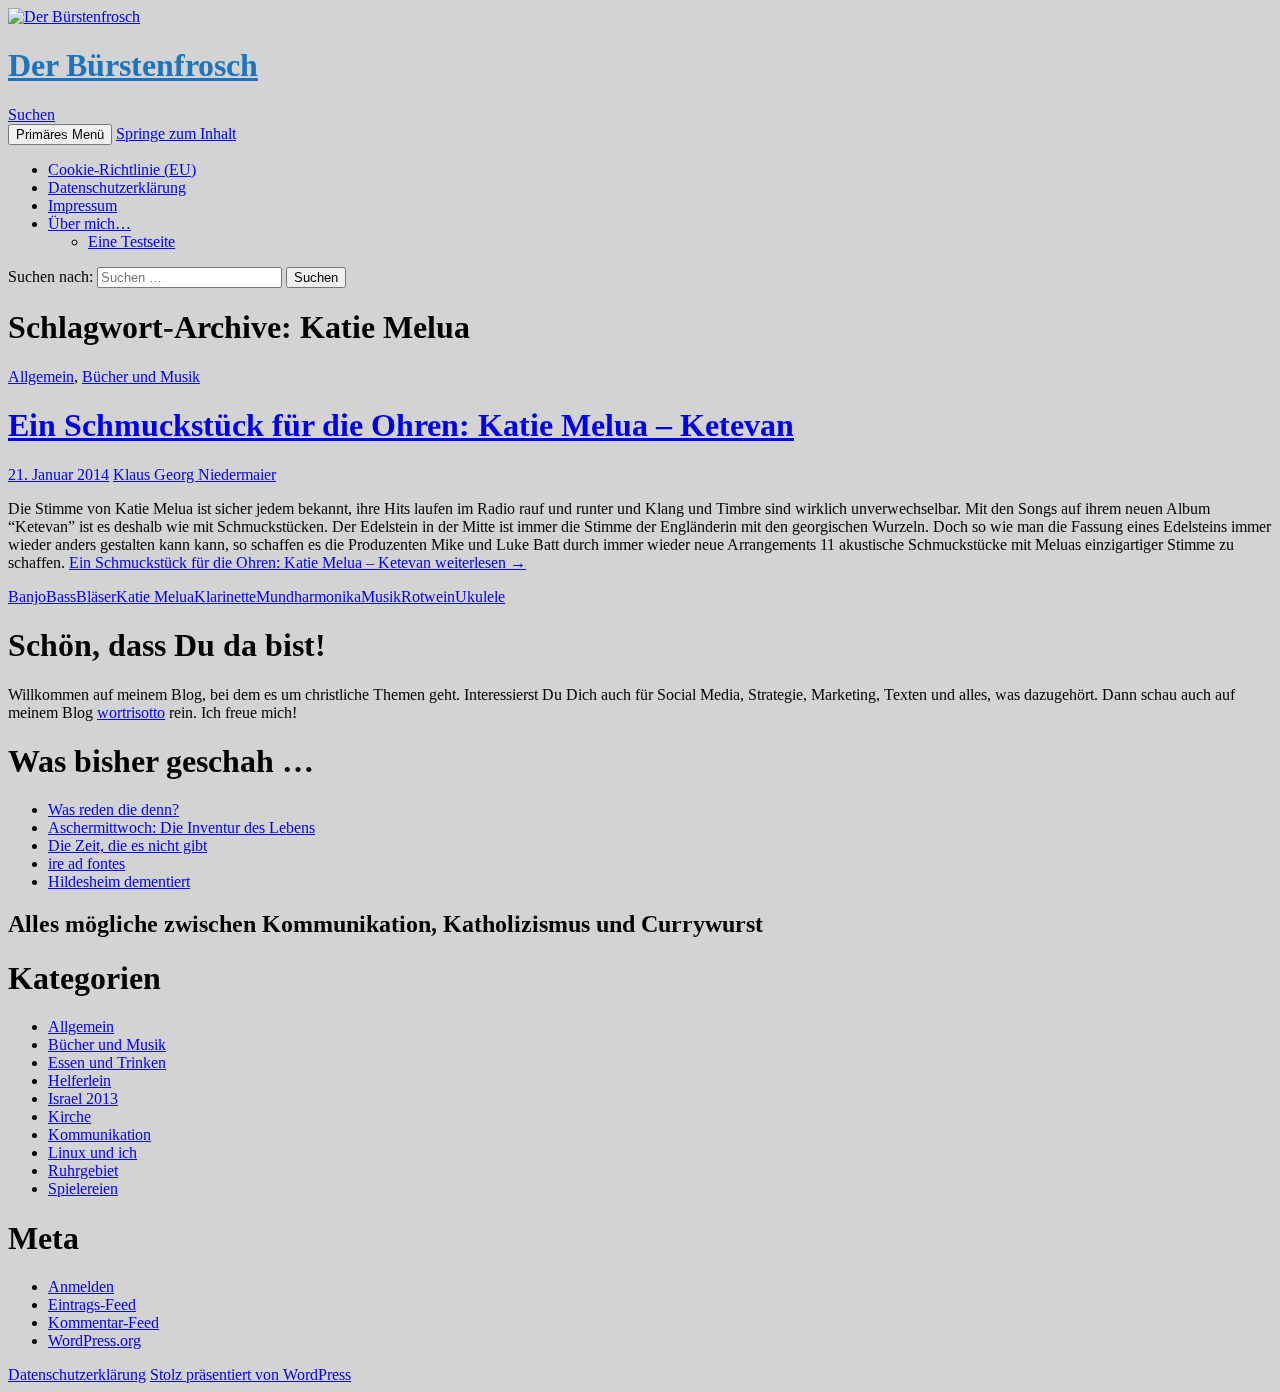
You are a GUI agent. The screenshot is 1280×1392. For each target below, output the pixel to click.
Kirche (69, 1116)
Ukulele (480, 596)
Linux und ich (92, 1152)
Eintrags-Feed (92, 1304)
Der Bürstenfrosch (133, 65)
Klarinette (225, 596)
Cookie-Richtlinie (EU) (122, 169)
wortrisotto (131, 712)
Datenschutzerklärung (117, 187)
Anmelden (81, 1286)
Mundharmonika (308, 596)
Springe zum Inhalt (176, 133)
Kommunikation (99, 1134)
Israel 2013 (83, 1098)
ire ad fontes (86, 863)
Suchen (31, 114)
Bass (61, 596)
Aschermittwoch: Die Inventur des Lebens (181, 827)
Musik (381, 596)
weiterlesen (297, 562)
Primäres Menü (60, 134)
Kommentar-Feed (103, 1322)
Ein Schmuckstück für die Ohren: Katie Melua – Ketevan (401, 425)
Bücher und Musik (141, 376)
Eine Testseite (131, 241)
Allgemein (41, 376)
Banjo (27, 596)
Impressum (82, 205)
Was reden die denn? (113, 809)
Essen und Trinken (107, 1062)
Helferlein (79, 1080)
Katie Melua (155, 596)
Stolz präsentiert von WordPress (250, 1374)
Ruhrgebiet (83, 1170)
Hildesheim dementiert (119, 881)
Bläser (96, 596)
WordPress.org (94, 1340)
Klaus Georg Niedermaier (194, 474)
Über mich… (89, 223)
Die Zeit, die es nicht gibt (127, 845)
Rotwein (428, 596)
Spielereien (83, 1188)
